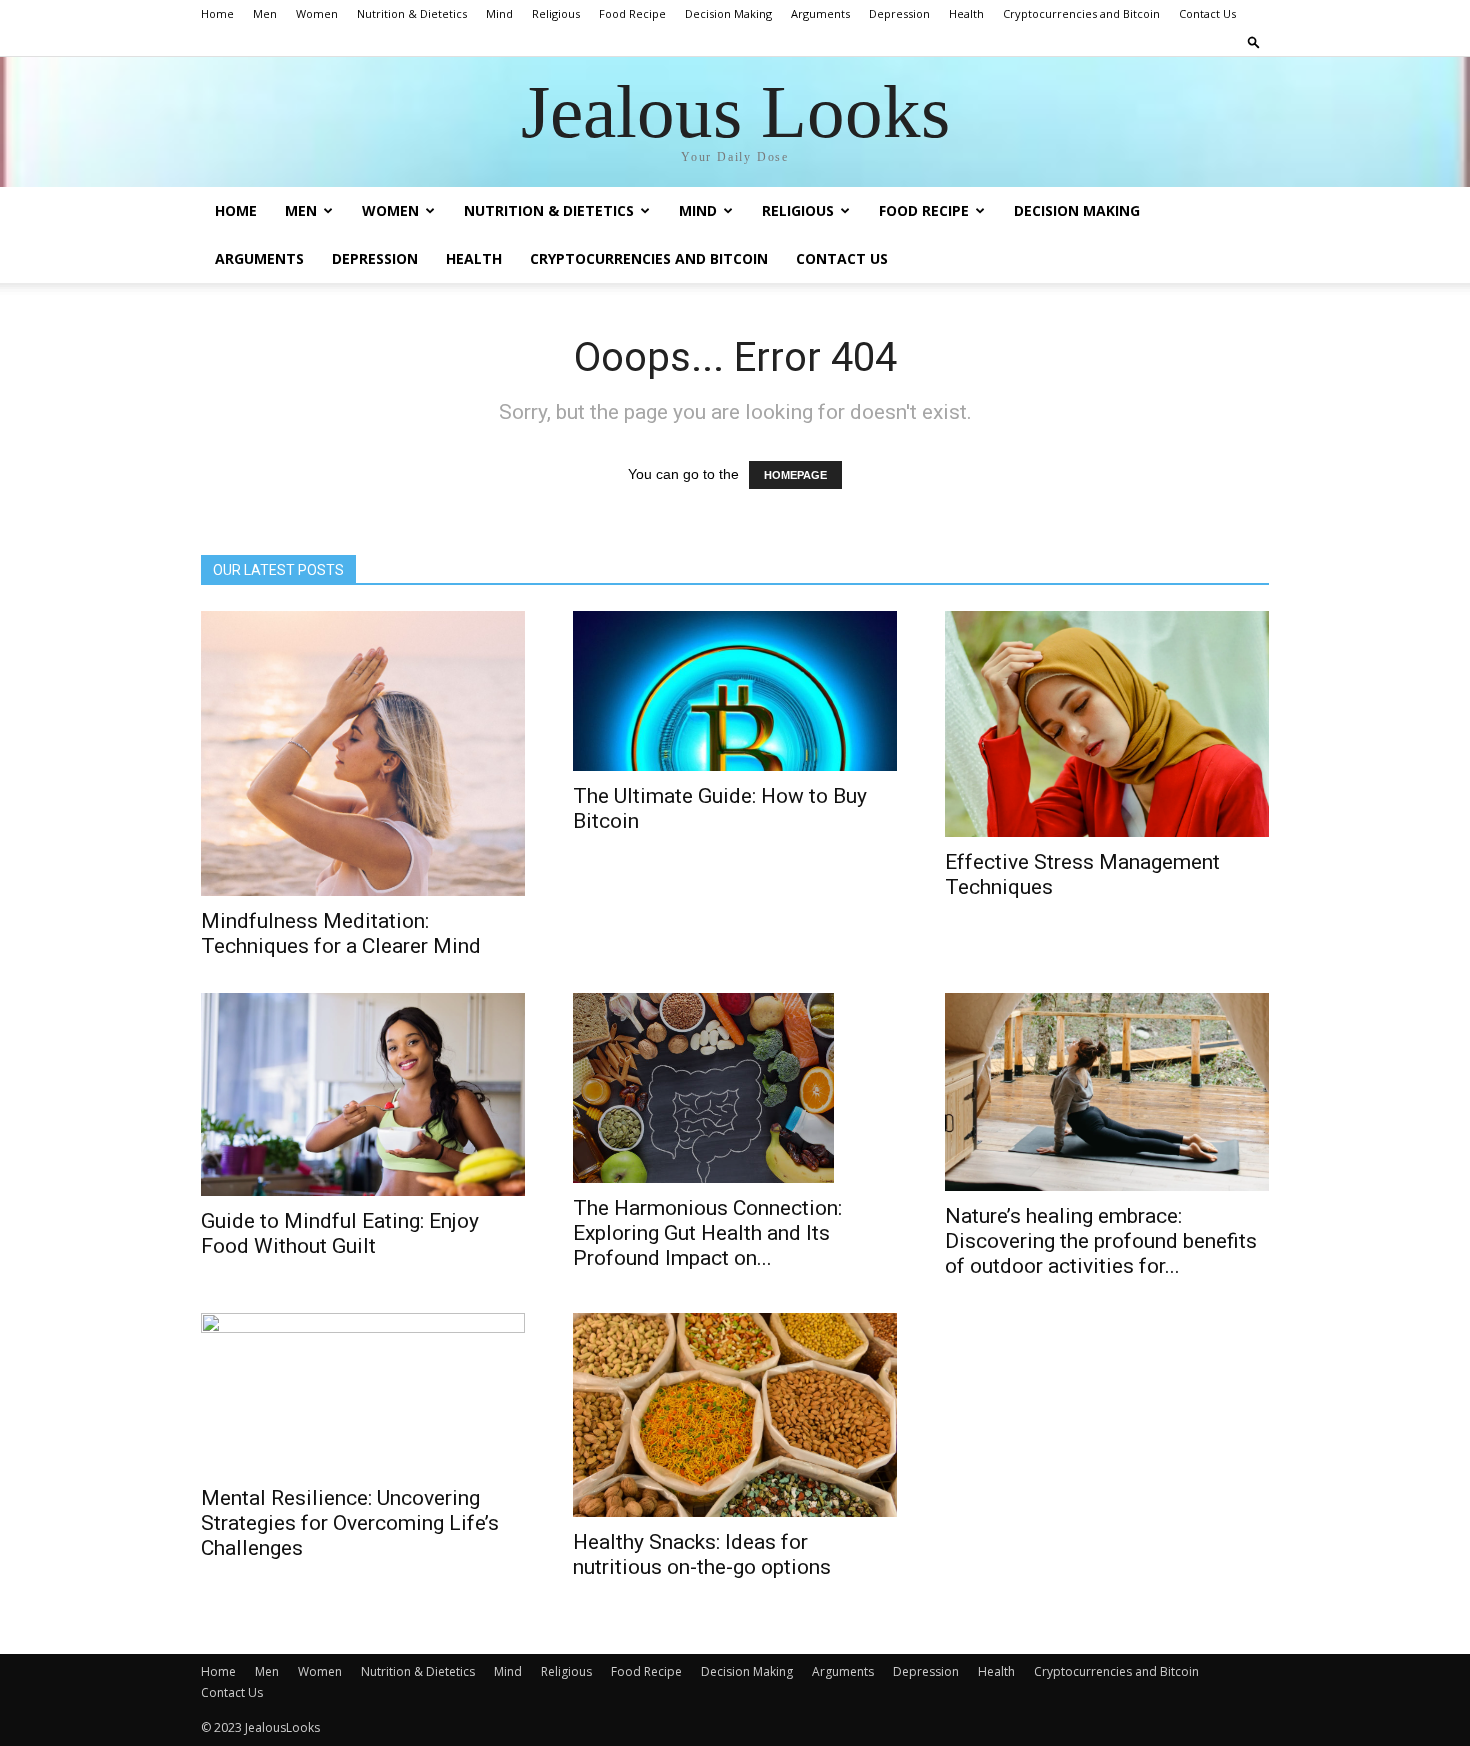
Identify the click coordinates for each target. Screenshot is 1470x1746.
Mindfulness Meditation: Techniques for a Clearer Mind (341, 933)
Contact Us (1207, 13)
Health (966, 13)
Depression (899, 13)
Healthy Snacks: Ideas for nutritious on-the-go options (702, 1554)
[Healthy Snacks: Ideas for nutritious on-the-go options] (735, 1414)
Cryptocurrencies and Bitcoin (1081, 13)
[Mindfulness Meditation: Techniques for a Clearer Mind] (363, 753)
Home (217, 13)
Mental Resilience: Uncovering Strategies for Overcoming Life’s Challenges (350, 1523)
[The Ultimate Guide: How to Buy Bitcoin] (735, 691)
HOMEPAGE (795, 475)
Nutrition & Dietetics (412, 13)
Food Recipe (632, 13)
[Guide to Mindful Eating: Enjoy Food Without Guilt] (363, 1095)
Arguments (820, 13)
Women (317, 13)
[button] (1254, 41)
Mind (499, 13)
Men (265, 13)
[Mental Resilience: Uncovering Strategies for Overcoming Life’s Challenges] (363, 1393)
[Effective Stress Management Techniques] (1107, 724)
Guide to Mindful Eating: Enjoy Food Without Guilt (340, 1233)
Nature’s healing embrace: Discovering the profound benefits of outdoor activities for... (1101, 1241)
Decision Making (728, 13)
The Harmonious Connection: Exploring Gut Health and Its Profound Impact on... (707, 1233)
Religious (556, 13)
